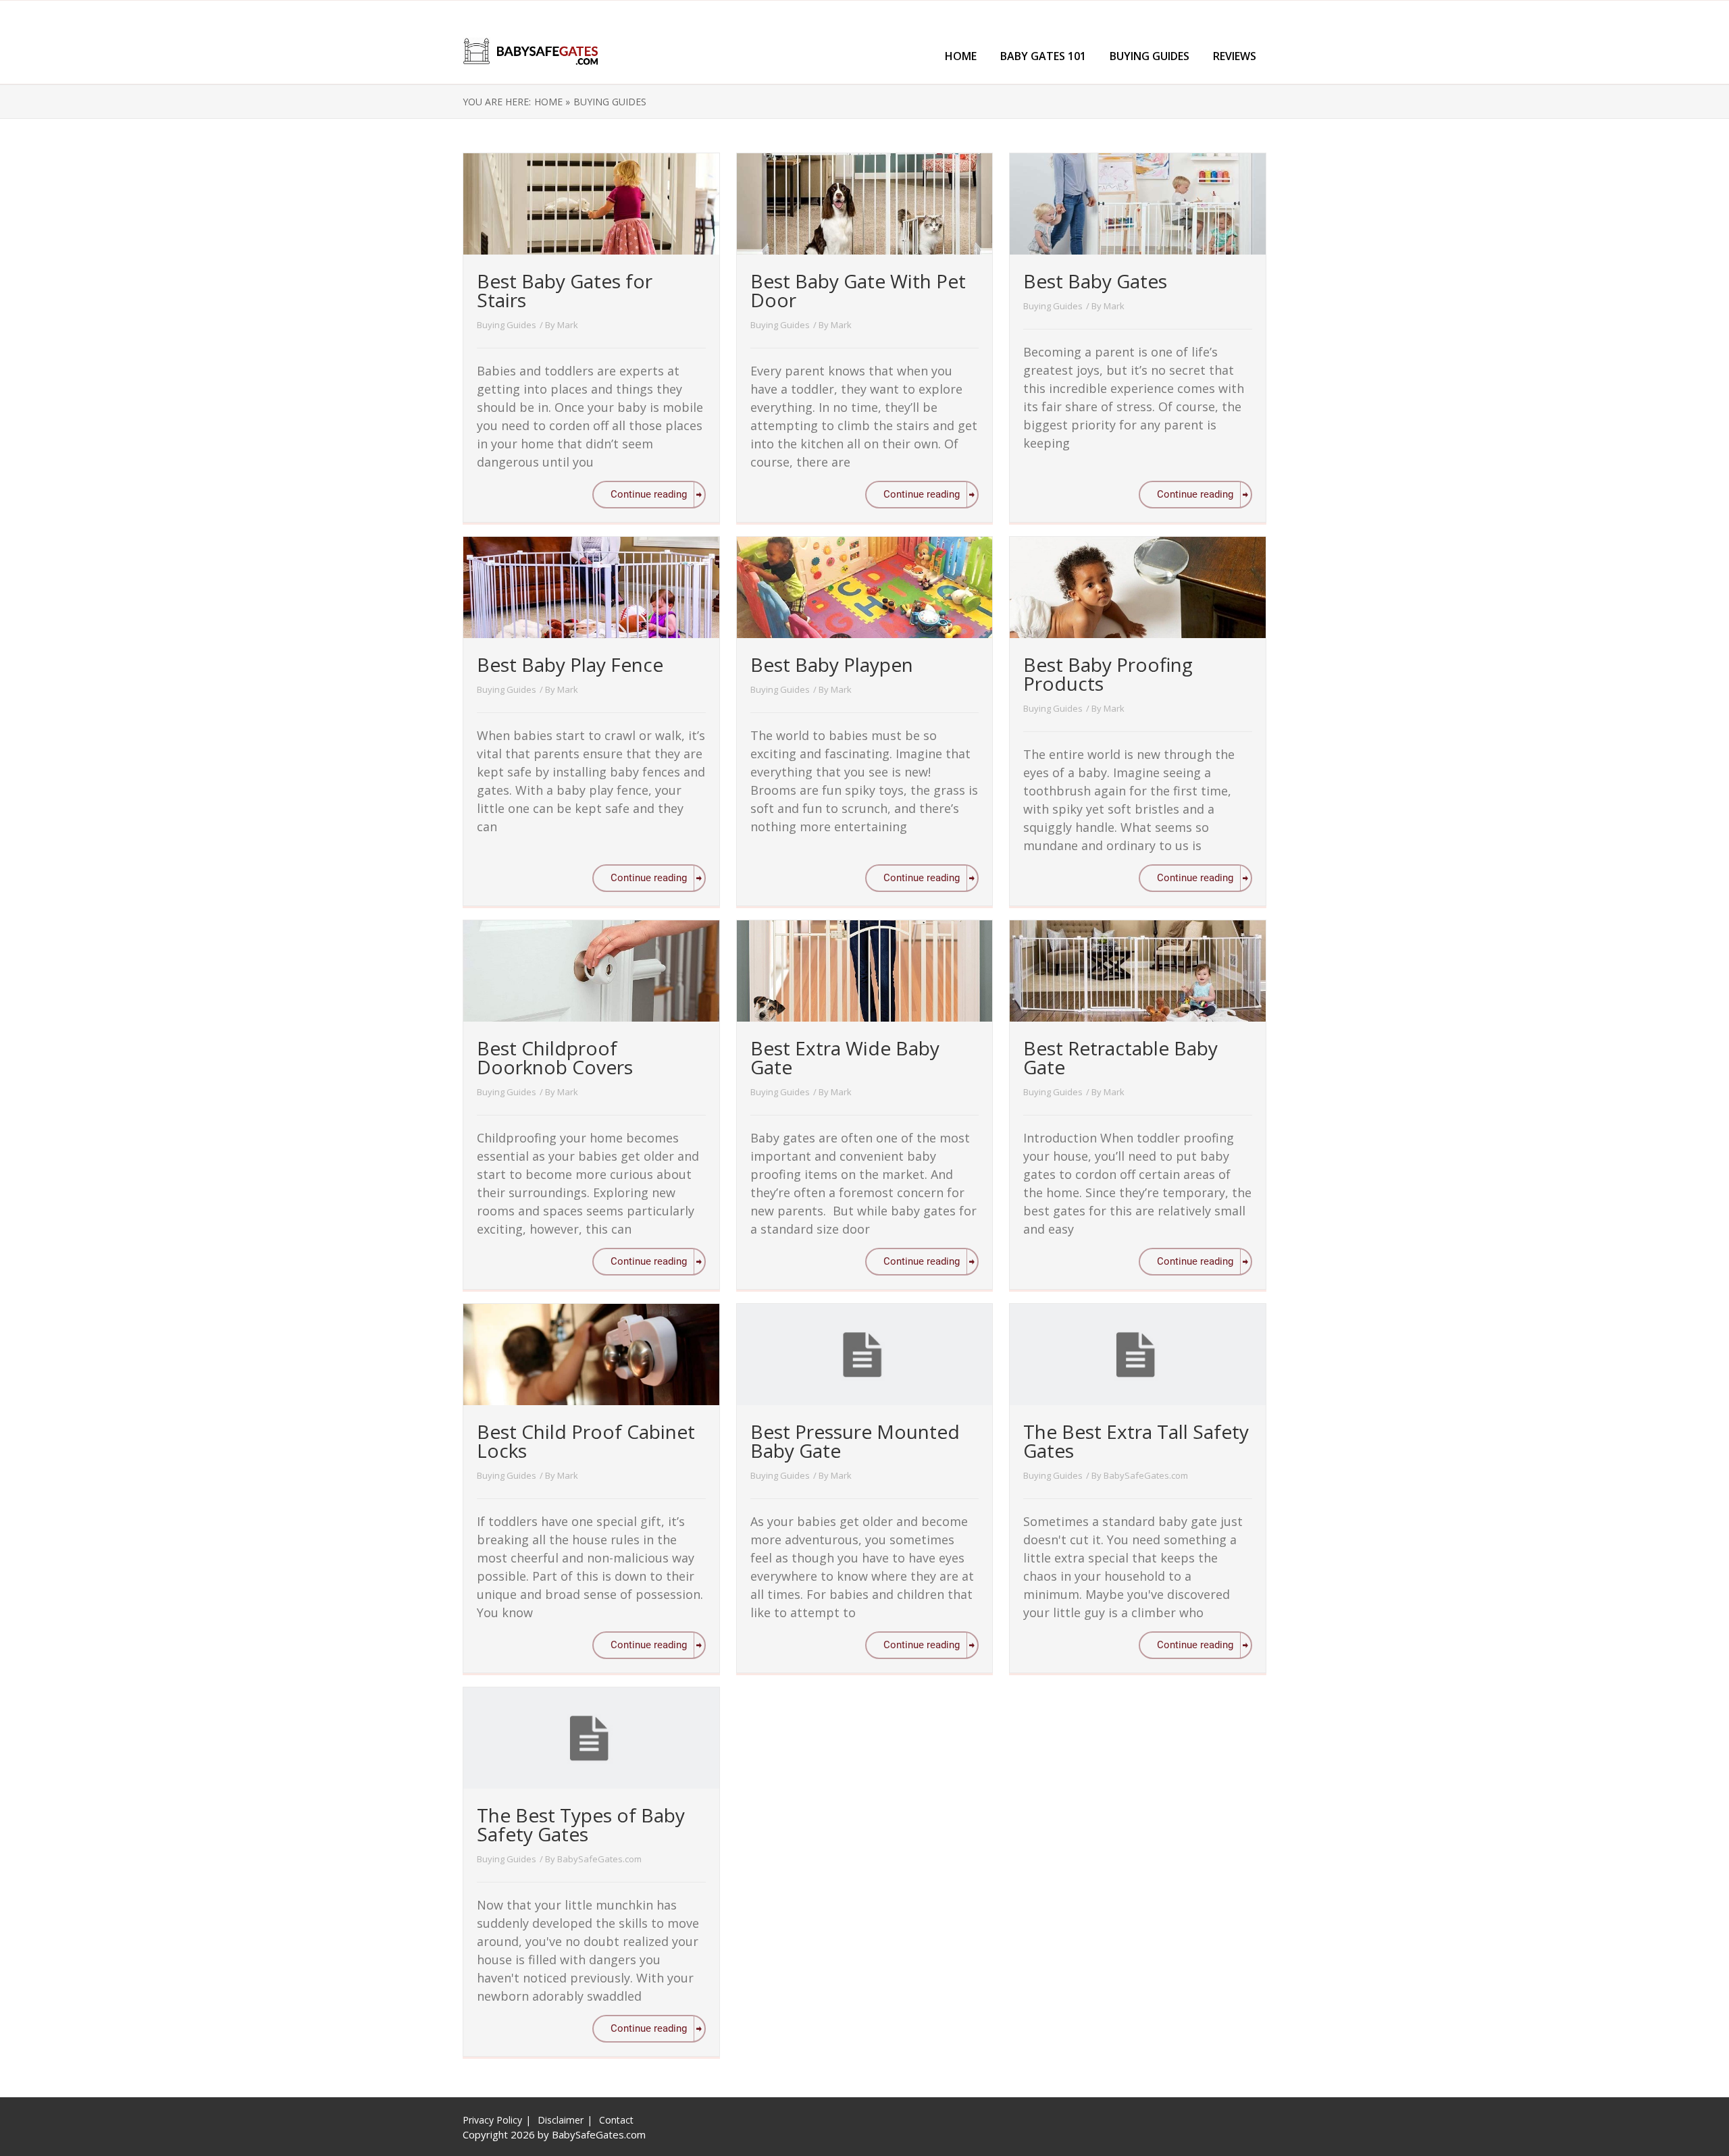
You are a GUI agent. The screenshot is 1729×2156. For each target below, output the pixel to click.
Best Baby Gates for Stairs (565, 290)
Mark (568, 325)
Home (961, 56)
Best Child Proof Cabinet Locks (586, 1441)
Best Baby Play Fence (570, 664)
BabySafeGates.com (1146, 1475)
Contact (616, 2120)
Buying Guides (1150, 56)
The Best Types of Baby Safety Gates (581, 1824)
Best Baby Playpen (832, 664)
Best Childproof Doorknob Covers (555, 1057)
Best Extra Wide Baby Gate (845, 1057)
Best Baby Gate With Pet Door (858, 290)
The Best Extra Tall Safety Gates (1136, 1441)
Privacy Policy (492, 2120)
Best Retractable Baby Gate (1120, 1057)
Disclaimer (561, 2120)
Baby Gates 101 (1043, 56)
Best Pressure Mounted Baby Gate (855, 1441)
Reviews (1235, 56)
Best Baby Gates (1095, 281)
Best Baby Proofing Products (1108, 674)
